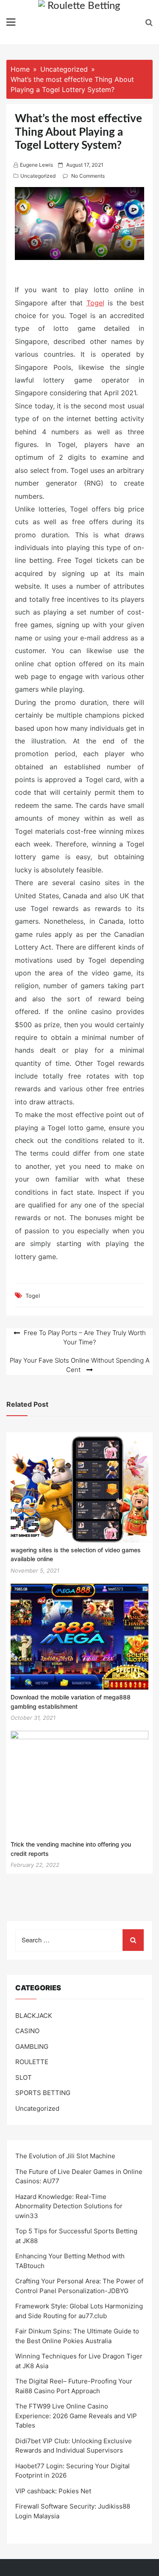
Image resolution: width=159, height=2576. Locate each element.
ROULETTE (32, 2062)
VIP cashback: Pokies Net (53, 2491)
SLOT (24, 2077)
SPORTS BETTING (43, 2093)
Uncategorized (38, 176)
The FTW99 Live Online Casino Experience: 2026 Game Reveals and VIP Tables (76, 2416)
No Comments (88, 176)
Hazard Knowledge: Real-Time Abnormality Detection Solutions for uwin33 (69, 2206)
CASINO (27, 2031)
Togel (95, 303)
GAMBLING (32, 2047)
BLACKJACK (34, 2016)
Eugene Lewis (36, 165)
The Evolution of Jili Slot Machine (65, 2156)
